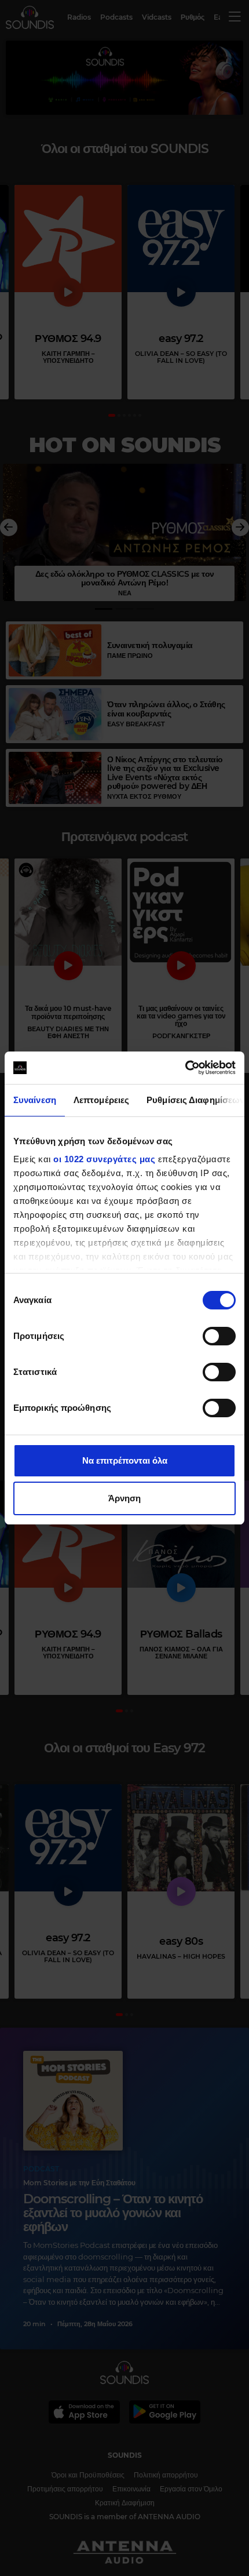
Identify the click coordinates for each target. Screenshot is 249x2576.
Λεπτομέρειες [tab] (101, 1100)
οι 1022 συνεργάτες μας (104, 1159)
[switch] (219, 1336)
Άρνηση (124, 1498)
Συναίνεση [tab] (35, 1100)
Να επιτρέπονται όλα (125, 1460)
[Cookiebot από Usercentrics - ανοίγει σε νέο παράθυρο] (185, 1068)
